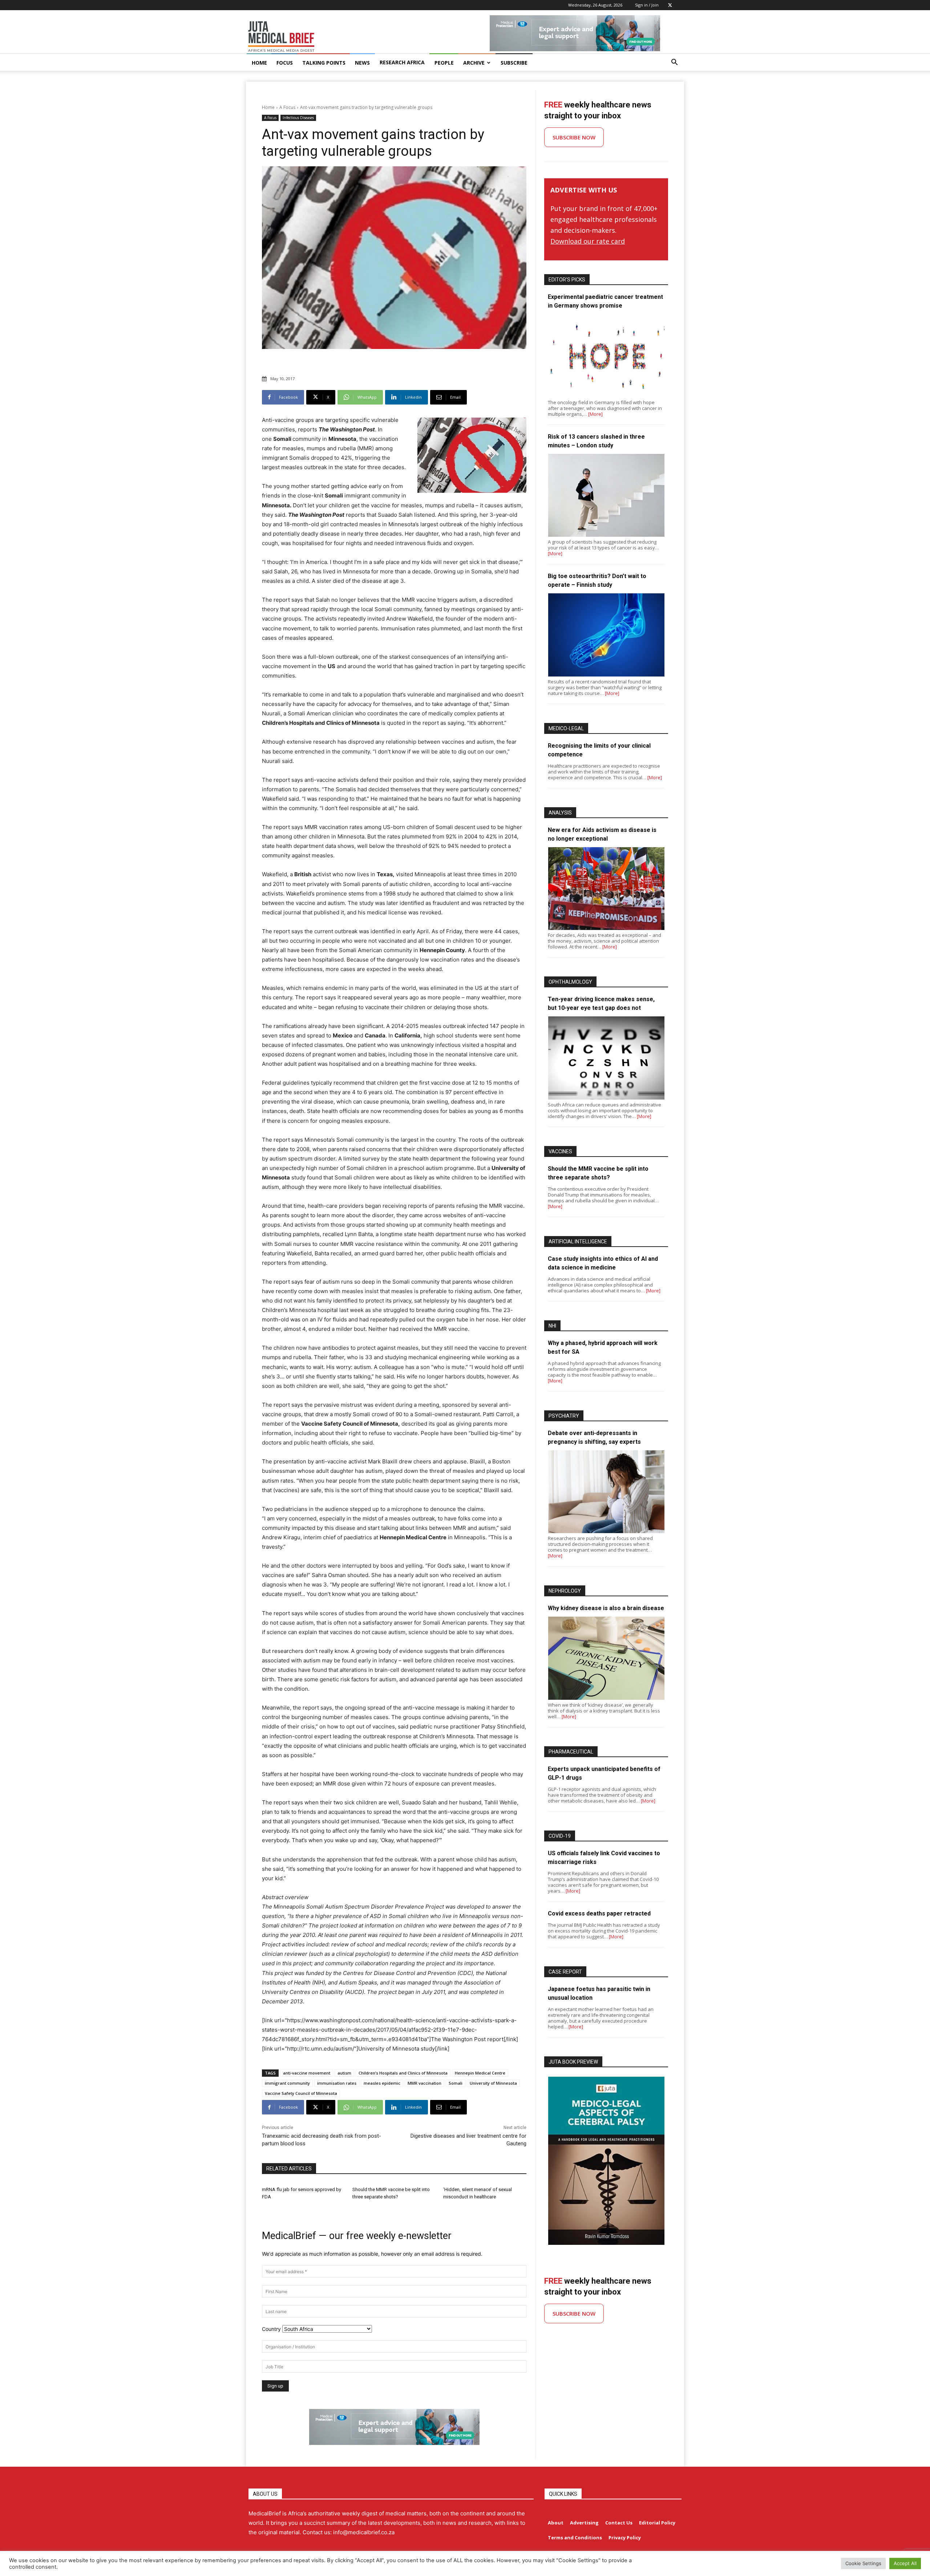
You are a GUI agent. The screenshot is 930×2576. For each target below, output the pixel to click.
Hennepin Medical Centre (480, 2073)
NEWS (362, 63)
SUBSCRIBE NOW (574, 137)
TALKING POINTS (324, 63)
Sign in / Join (647, 5)
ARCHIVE (474, 63)
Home (268, 107)
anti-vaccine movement (307, 2073)
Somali (456, 2083)
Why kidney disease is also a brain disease (606, 1608)
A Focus (287, 107)
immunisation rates (337, 2083)
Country (271, 2329)
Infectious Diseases (298, 118)
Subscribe (514, 63)
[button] (674, 63)
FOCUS (285, 63)
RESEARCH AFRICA (402, 62)
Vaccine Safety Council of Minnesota (301, 2093)
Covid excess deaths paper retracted (599, 1913)
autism (344, 2073)
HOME (259, 63)
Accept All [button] (905, 2563)
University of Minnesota (493, 2083)
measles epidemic (382, 2083)
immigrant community (287, 2083)
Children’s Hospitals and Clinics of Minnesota (403, 2073)
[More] (595, 414)
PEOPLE (444, 63)
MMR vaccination (424, 2083)
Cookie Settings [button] (863, 2563)
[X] (670, 5)
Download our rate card (588, 241)
